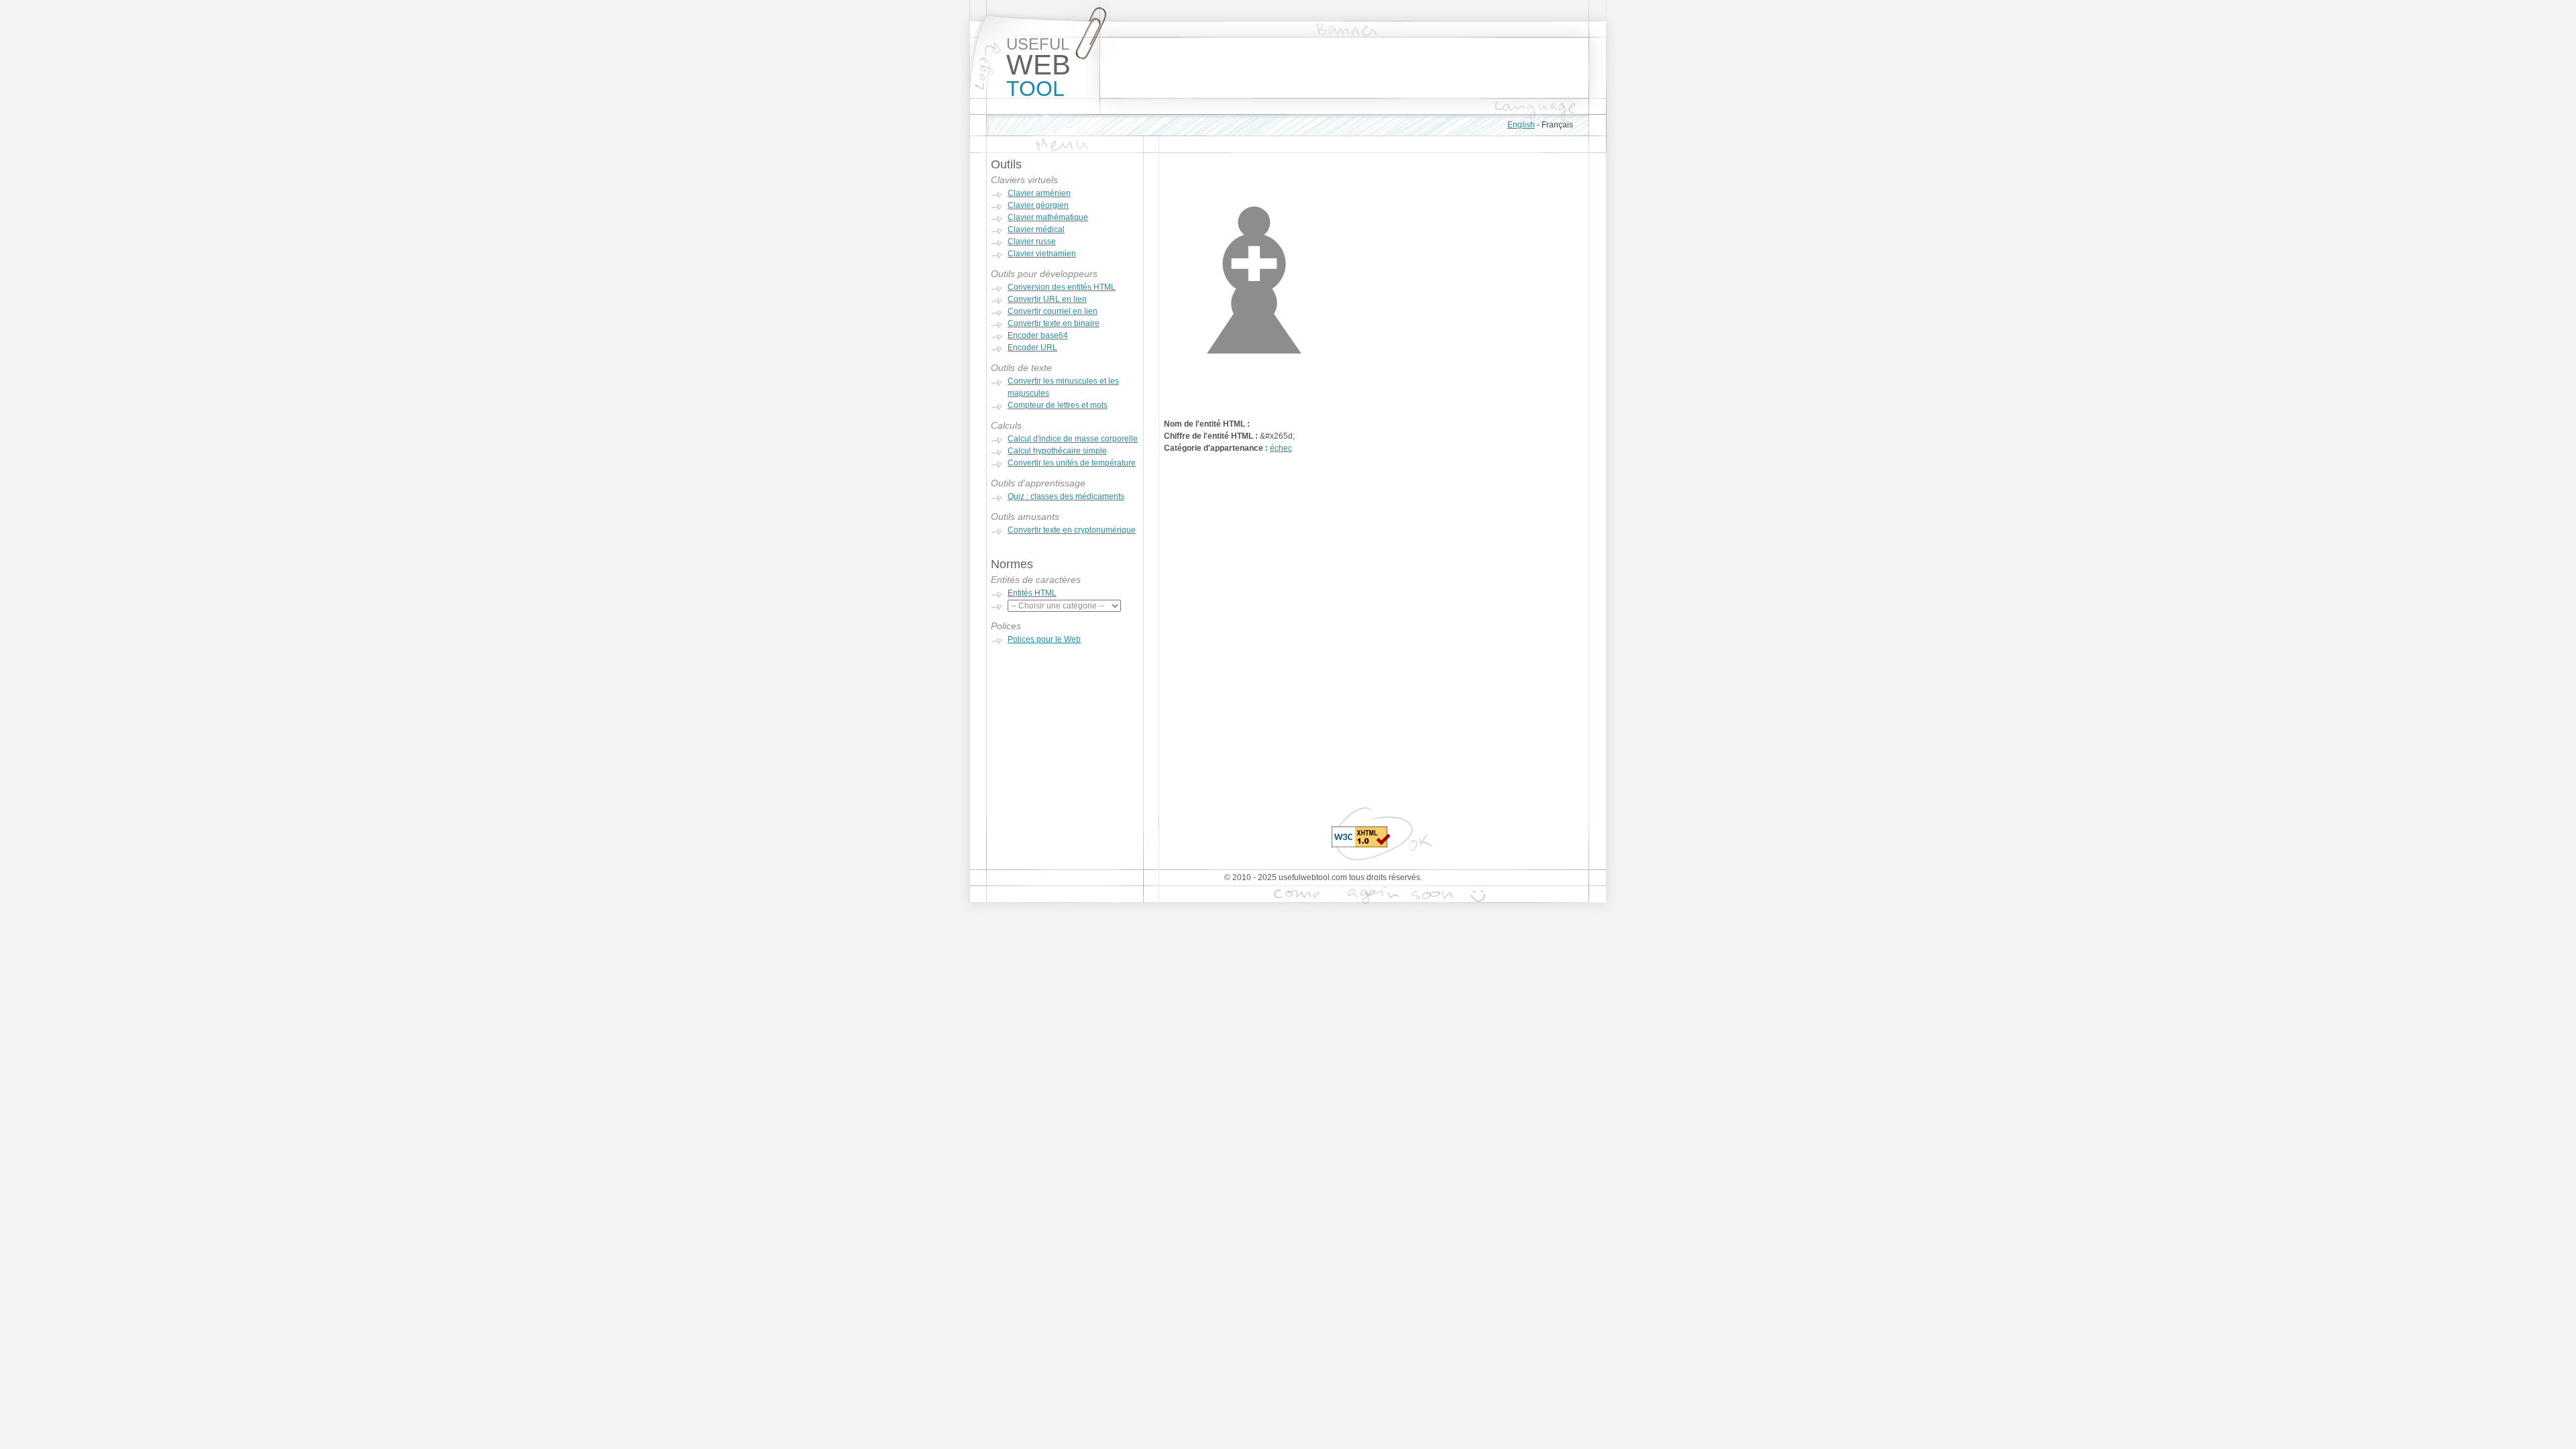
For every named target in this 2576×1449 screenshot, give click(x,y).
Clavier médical (1036, 229)
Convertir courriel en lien (1053, 311)
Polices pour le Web (1044, 639)
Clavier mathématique (1048, 217)
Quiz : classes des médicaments (1066, 496)
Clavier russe (1032, 241)
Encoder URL (1032, 347)
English (1521, 125)
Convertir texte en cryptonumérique (1072, 530)
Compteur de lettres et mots (1058, 405)
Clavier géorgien (1038, 205)
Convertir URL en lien (1047, 299)
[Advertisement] (1344, 68)
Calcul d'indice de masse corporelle (1073, 439)
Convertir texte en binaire (1054, 323)
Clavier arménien (1039, 193)
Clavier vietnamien (1042, 254)
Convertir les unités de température (1072, 463)
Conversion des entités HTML (1062, 287)
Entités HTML (1032, 593)
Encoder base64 (1038, 335)
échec (1281, 448)
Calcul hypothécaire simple (1057, 451)
